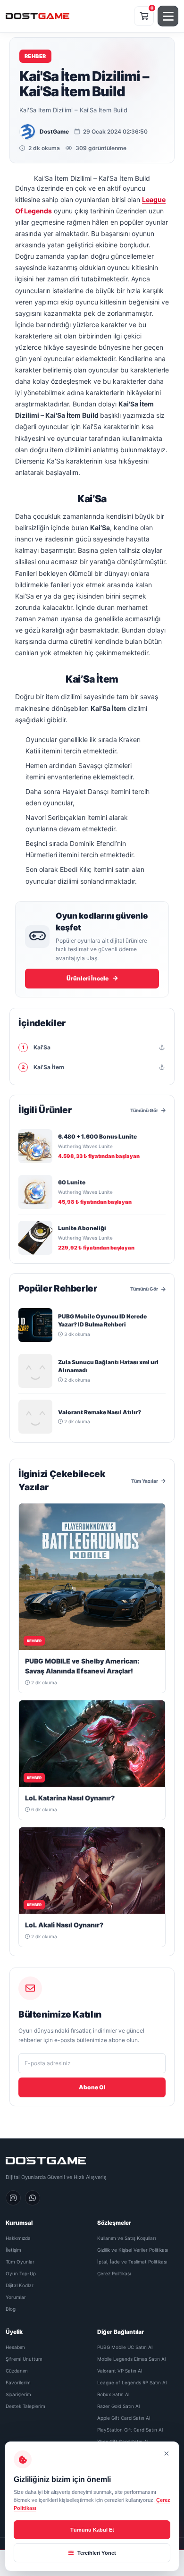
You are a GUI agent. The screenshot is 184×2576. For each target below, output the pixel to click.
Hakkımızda (18, 2238)
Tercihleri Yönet (96, 2553)
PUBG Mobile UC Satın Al (125, 2347)
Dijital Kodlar (20, 2285)
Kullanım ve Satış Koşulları (126, 2238)
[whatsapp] (33, 2198)
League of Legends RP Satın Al (132, 2382)
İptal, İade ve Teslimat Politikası (132, 2262)
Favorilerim (18, 2382)
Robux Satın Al (113, 2394)
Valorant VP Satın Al (120, 2371)
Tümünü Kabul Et (92, 2530)
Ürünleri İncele (88, 978)
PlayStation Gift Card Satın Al (130, 2430)
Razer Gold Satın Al (118, 2406)
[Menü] (168, 16)
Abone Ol (92, 2087)
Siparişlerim (18, 2394)
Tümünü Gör (144, 1110)
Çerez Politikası (114, 2273)
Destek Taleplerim (25, 2406)
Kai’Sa (37, 1047)
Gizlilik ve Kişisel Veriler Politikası (133, 2250)
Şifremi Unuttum (24, 2359)
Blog (11, 2309)
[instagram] (13, 2198)
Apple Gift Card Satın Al (124, 2418)
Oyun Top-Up (21, 2273)
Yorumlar (16, 2297)
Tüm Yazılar (145, 1481)
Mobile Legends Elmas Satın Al (131, 2359)
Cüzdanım (17, 2371)
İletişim (13, 2250)
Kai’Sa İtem (43, 1067)
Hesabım (15, 2347)
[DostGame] (38, 16)
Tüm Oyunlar (20, 2262)
